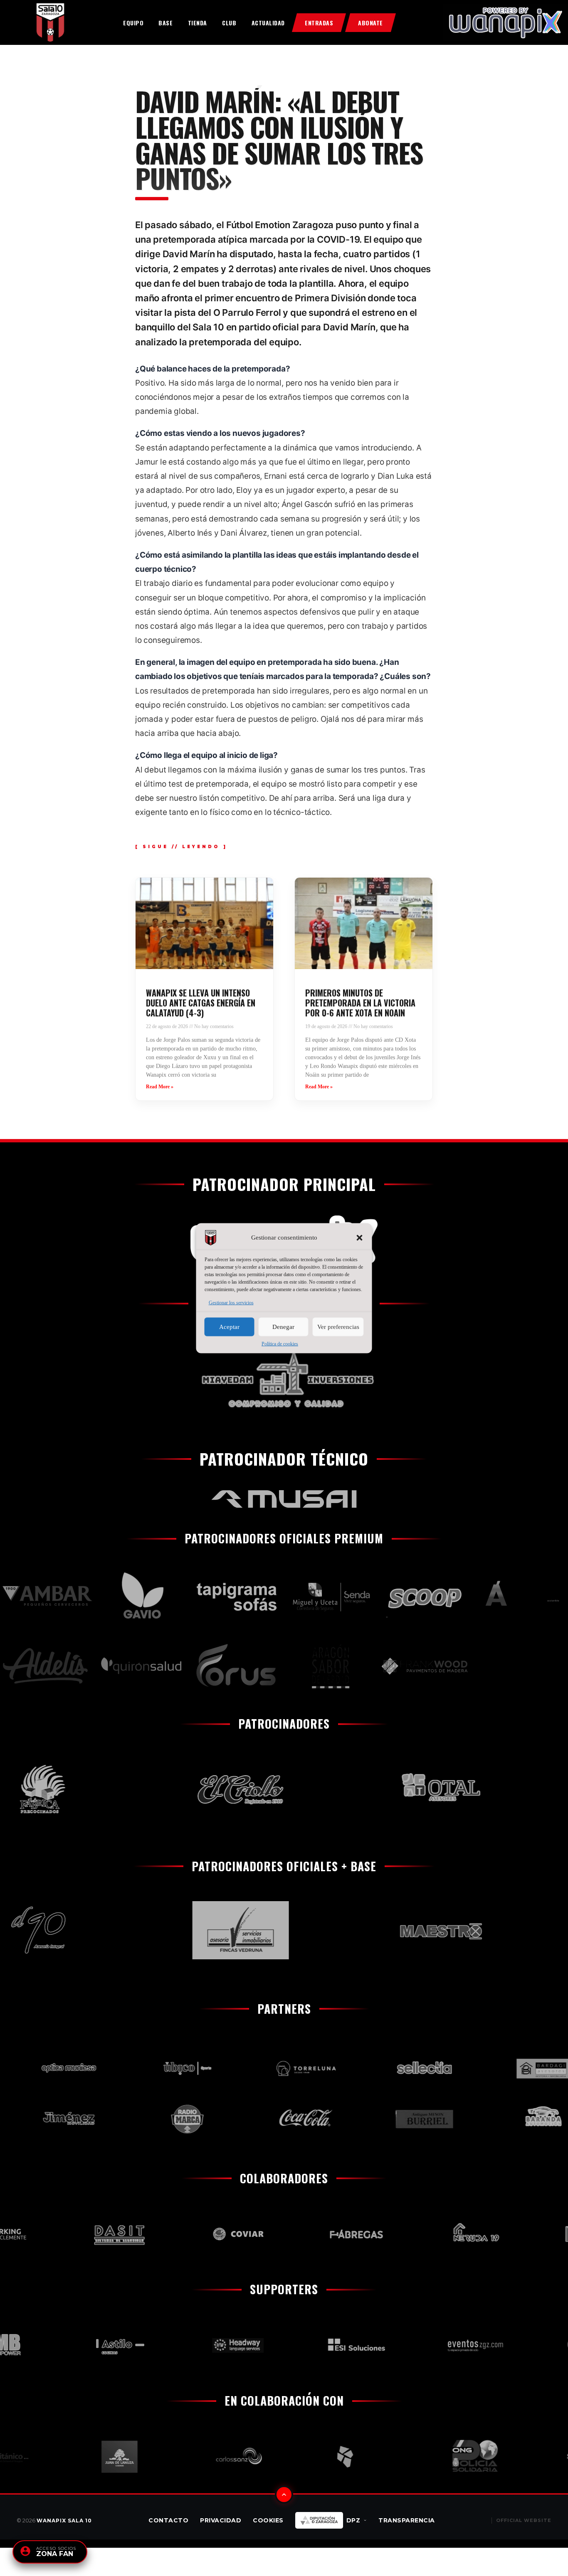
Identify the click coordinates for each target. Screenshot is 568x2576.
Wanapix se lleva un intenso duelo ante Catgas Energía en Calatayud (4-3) (201, 1003)
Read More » (160, 1087)
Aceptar (229, 1327)
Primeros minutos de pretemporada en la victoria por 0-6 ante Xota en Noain (360, 1003)
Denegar (283, 1327)
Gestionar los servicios (231, 1302)
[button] (360, 1238)
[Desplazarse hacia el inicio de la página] (284, 2495)
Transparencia (407, 2520)
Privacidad (221, 2520)
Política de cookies (280, 1343)
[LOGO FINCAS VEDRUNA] (194, 1930)
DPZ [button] (353, 2520)
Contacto (168, 2520)
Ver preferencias (338, 1327)
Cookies (268, 2520)
